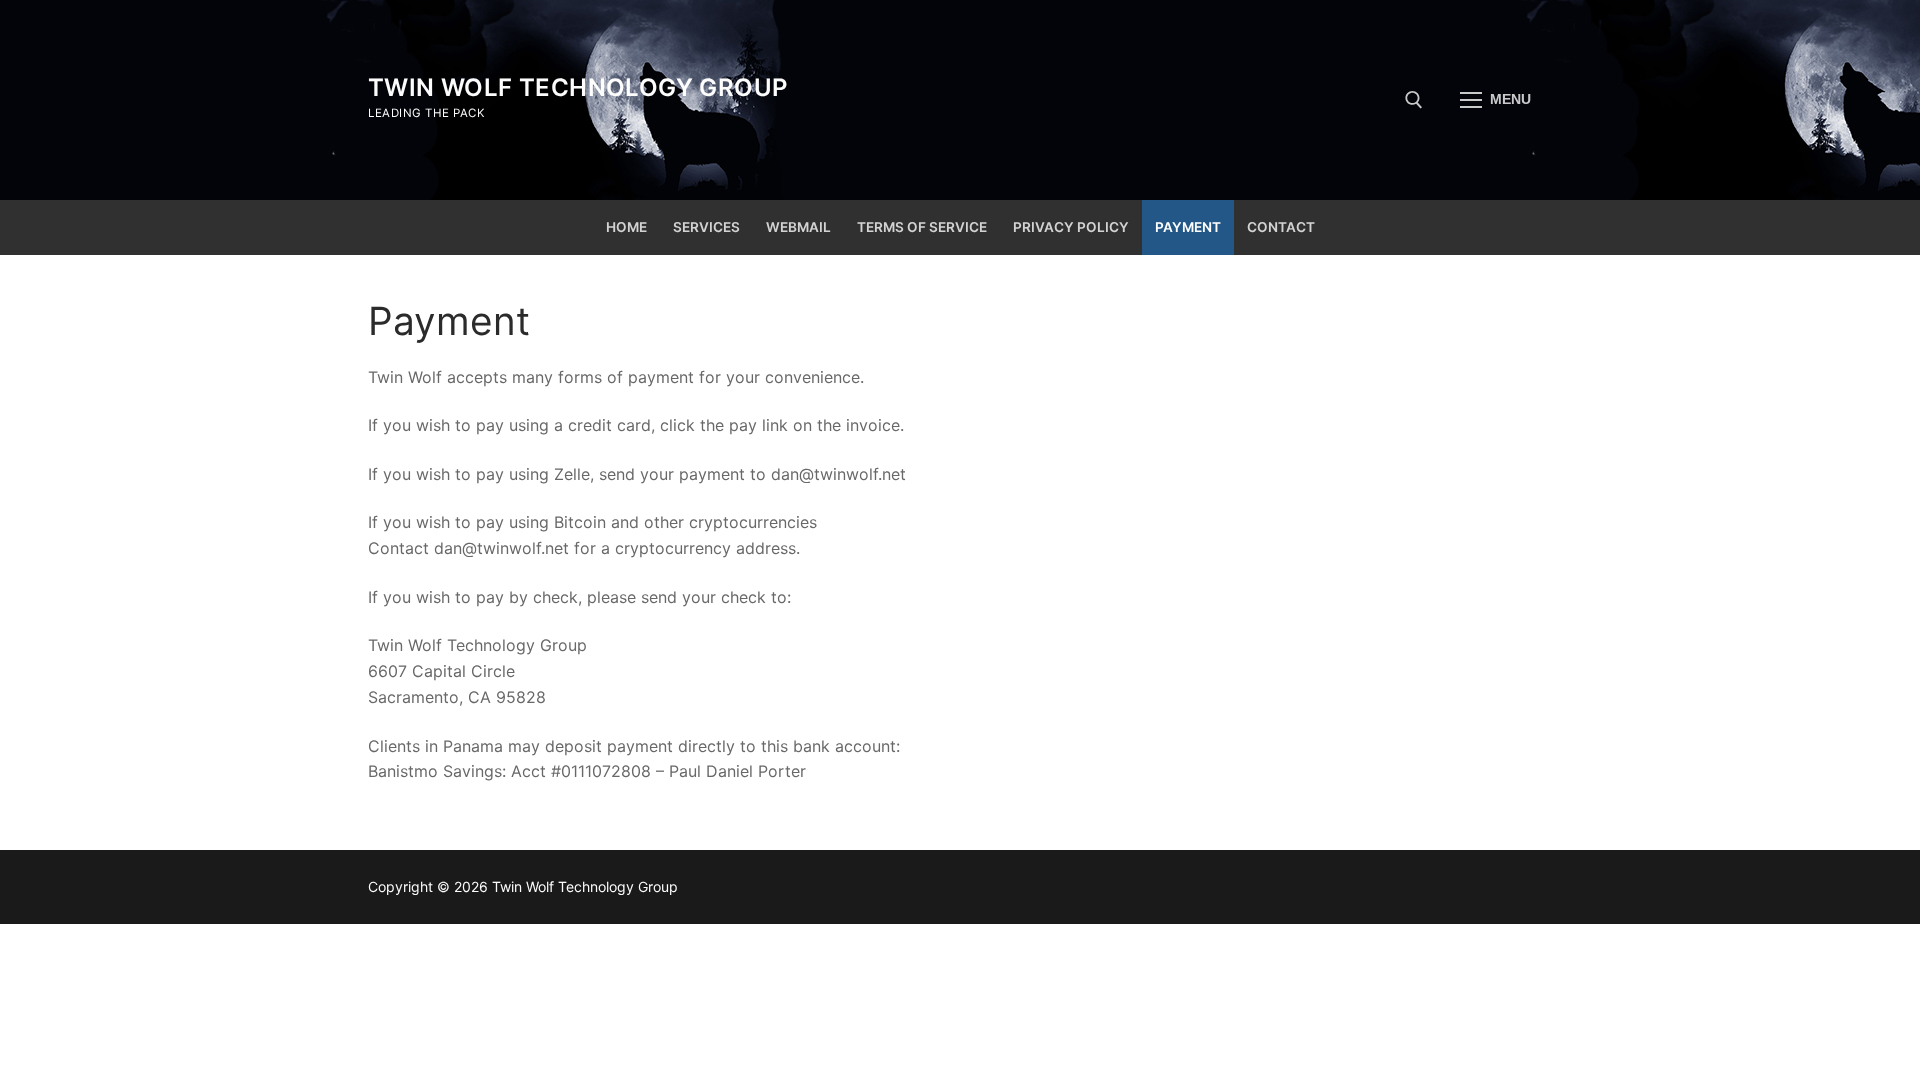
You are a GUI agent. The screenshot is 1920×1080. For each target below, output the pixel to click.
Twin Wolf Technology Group (577, 87)
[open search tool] (1414, 100)
